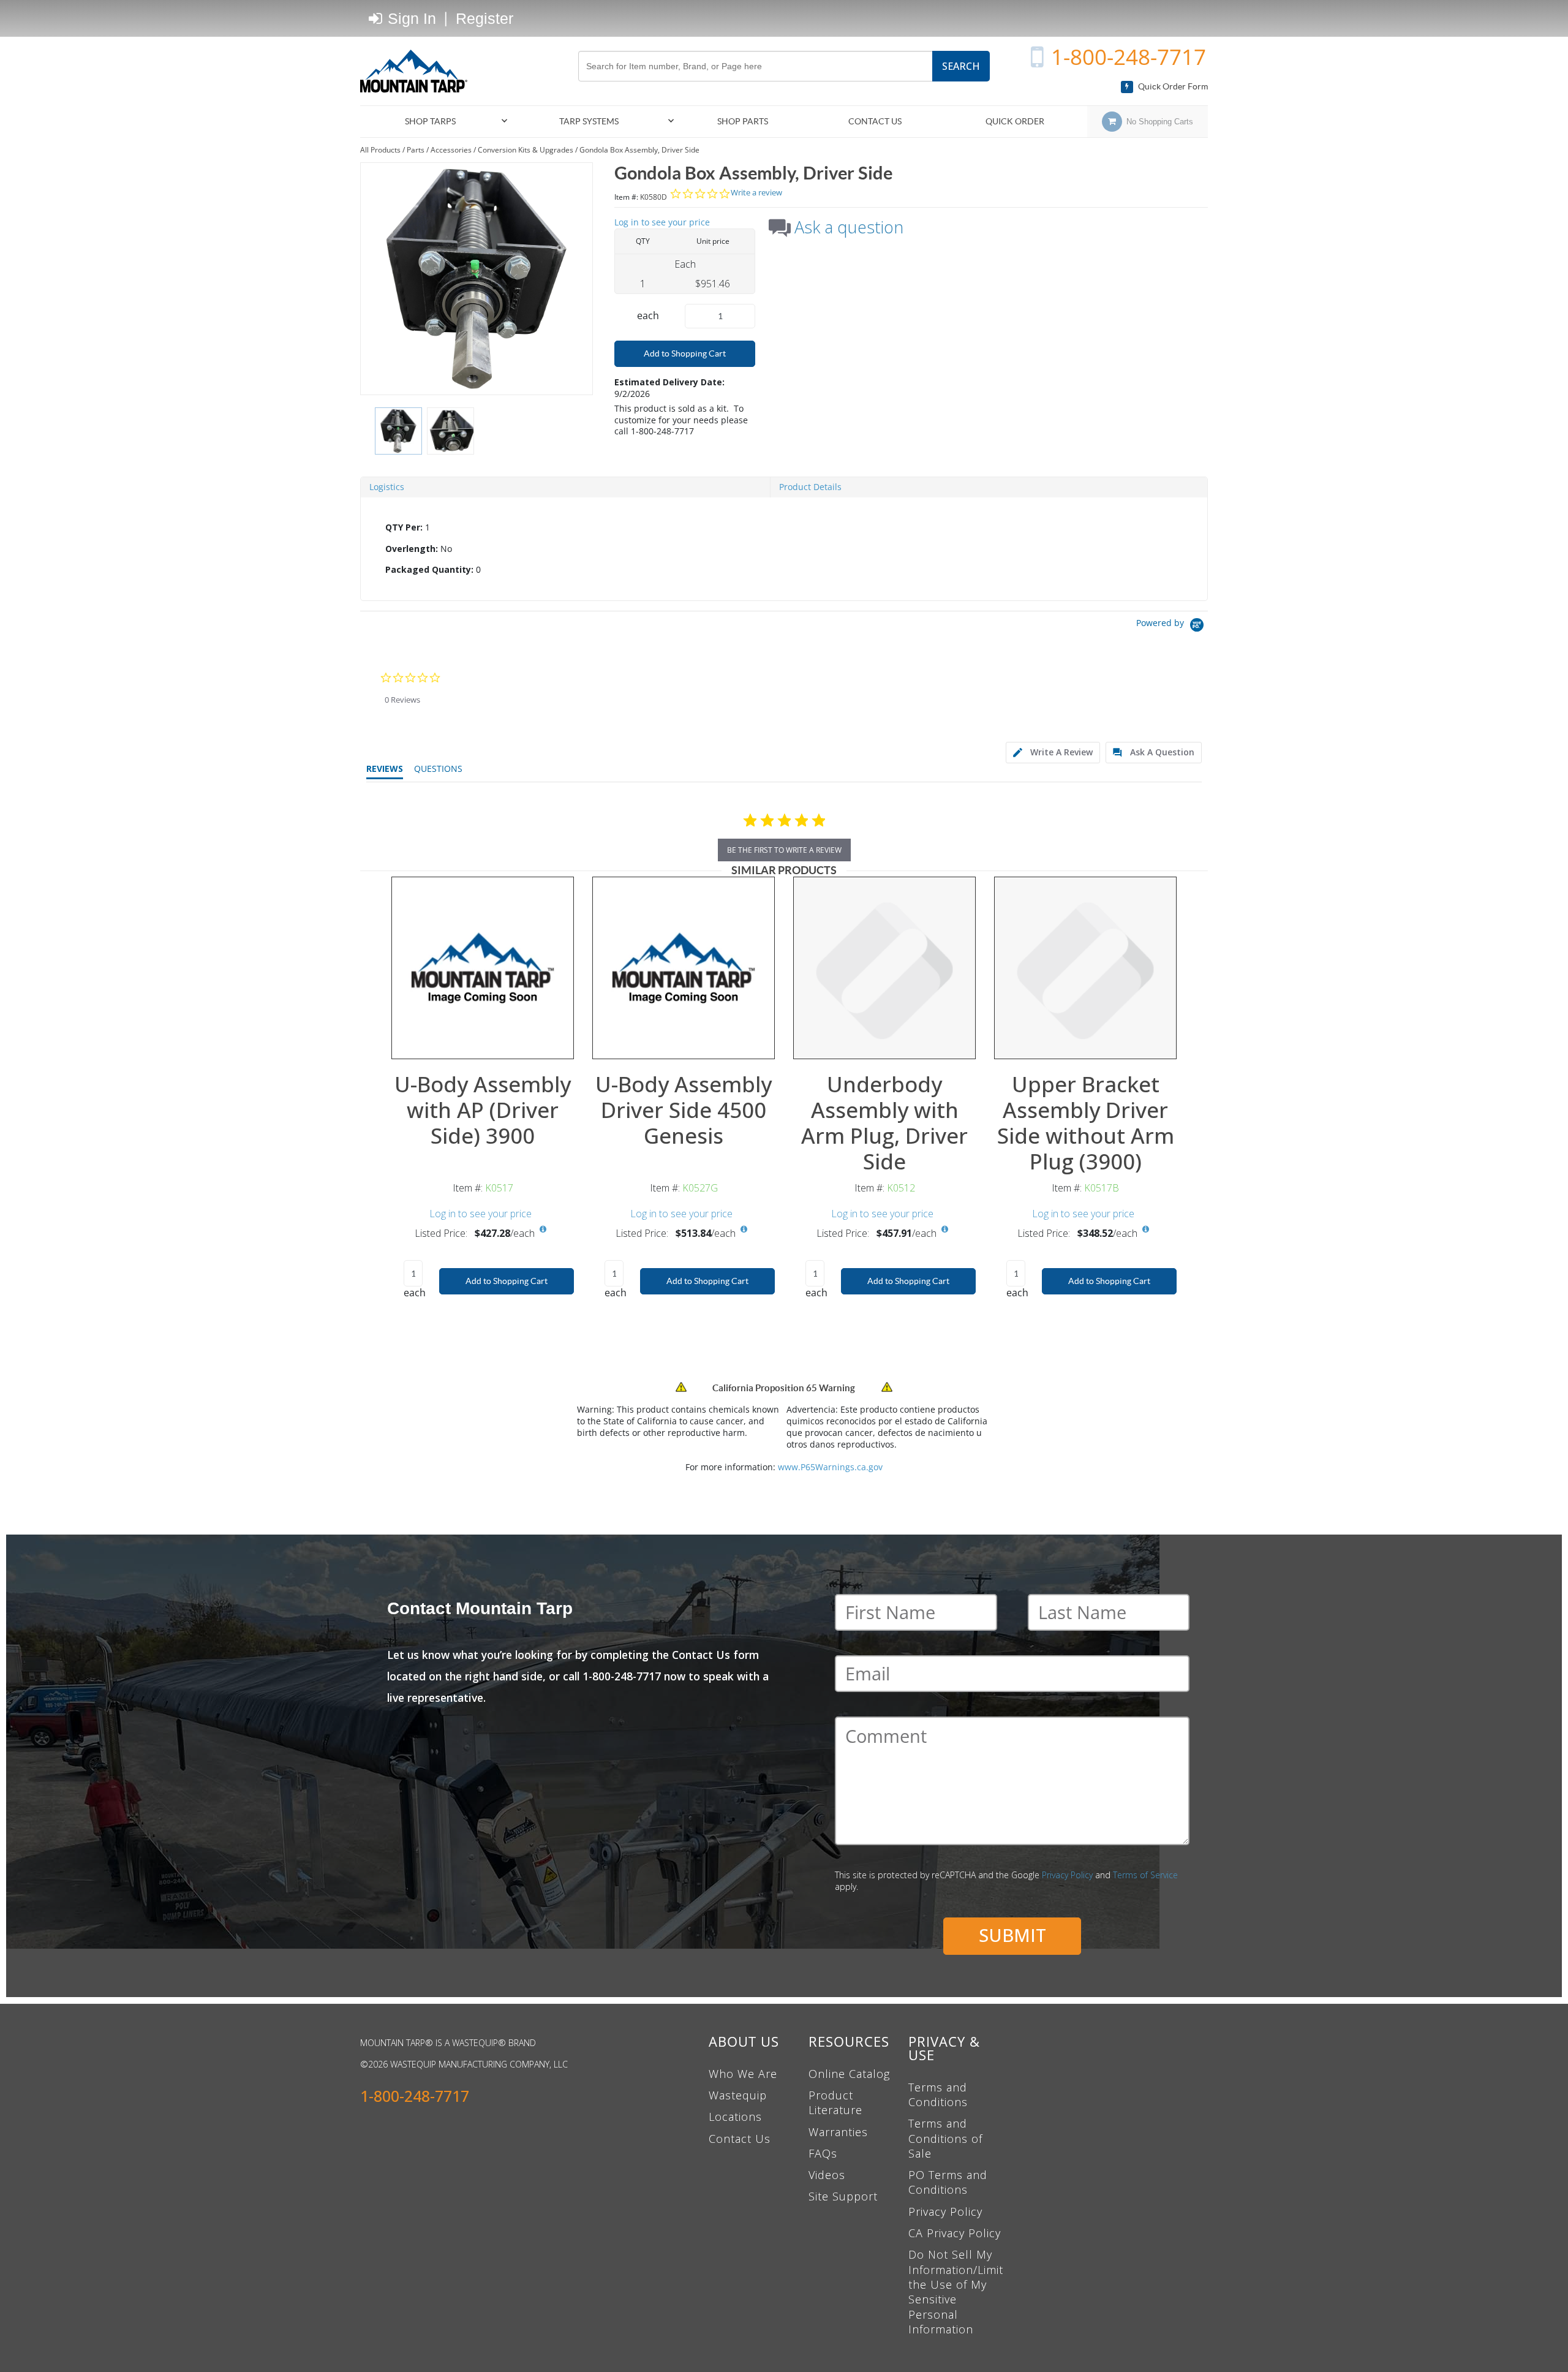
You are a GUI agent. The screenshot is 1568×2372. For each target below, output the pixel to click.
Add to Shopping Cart (685, 353)
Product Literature (835, 2102)
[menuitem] (435, 122)
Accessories (451, 150)
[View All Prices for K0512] (944, 1229)
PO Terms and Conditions (948, 2182)
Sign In (410, 18)
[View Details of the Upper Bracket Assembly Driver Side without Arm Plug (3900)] (1085, 968)
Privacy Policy (1067, 1875)
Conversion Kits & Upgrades (526, 150)
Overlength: (412, 549)
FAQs (823, 2153)
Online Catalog (849, 2074)
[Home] (418, 71)
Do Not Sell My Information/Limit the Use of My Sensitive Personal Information (956, 2291)
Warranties (838, 2132)
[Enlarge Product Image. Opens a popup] (558, 1043)
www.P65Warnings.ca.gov (830, 1467)
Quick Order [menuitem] (1015, 121)
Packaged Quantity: (429, 569)
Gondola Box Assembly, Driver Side (639, 150)
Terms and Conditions (938, 2094)
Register (484, 18)
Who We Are (743, 2074)
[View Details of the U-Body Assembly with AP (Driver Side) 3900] (483, 968)
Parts (416, 150)
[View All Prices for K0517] (543, 1229)
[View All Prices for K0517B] (1145, 1229)
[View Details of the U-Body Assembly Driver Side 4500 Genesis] (684, 968)
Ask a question (849, 227)
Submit (1012, 1935)
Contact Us (740, 2139)
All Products (380, 150)
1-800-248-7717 (1129, 57)
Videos (827, 2175)
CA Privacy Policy (955, 2233)
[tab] (784, 549)
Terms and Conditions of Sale (945, 2138)
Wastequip (738, 2095)
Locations (735, 2117)
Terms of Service (1145, 1875)
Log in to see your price (662, 222)
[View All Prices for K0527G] (744, 1229)
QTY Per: (404, 527)
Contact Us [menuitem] (875, 121)
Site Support (843, 2196)
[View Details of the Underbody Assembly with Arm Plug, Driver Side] (884, 968)
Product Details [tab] (810, 487)
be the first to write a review (784, 850)
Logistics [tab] (387, 487)
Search (961, 66)
